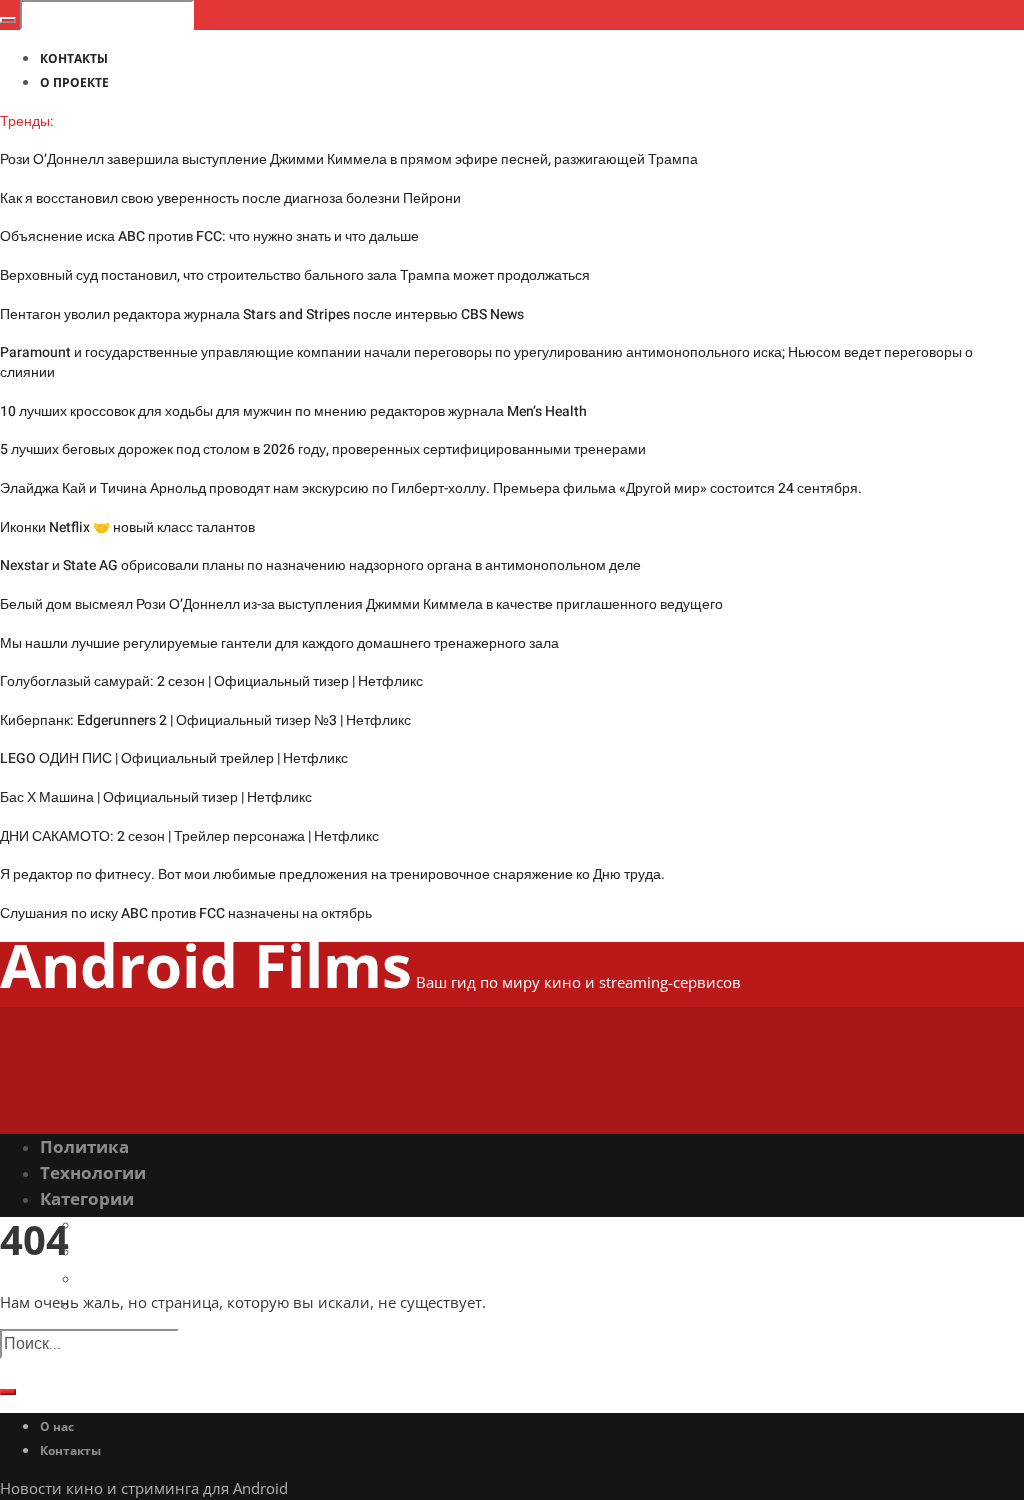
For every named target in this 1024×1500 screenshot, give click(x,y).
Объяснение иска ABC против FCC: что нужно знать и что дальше (209, 236)
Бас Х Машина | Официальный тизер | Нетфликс (156, 797)
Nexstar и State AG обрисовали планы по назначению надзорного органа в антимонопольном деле (320, 565)
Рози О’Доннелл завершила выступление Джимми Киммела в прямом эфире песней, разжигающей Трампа (349, 159)
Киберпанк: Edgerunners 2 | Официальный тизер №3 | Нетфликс (205, 720)
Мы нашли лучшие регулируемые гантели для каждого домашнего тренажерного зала (279, 643)
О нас (57, 1426)
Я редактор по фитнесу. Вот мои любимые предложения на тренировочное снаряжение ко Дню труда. (332, 874)
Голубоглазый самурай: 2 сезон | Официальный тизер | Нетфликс (211, 681)
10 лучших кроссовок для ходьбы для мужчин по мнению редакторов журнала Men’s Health (293, 411)
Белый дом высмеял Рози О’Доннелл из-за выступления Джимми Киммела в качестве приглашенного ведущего (361, 604)
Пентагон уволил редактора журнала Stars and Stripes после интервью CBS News (262, 314)
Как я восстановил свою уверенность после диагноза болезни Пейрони (230, 198)
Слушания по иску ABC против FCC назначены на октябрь (186, 913)
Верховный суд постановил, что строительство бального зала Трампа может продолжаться (295, 275)
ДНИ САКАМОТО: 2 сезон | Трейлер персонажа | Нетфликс (189, 836)
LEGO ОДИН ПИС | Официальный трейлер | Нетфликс (174, 758)
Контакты (70, 1450)
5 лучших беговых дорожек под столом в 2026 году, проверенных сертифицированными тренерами (323, 449)
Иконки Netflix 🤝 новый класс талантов (127, 527)
